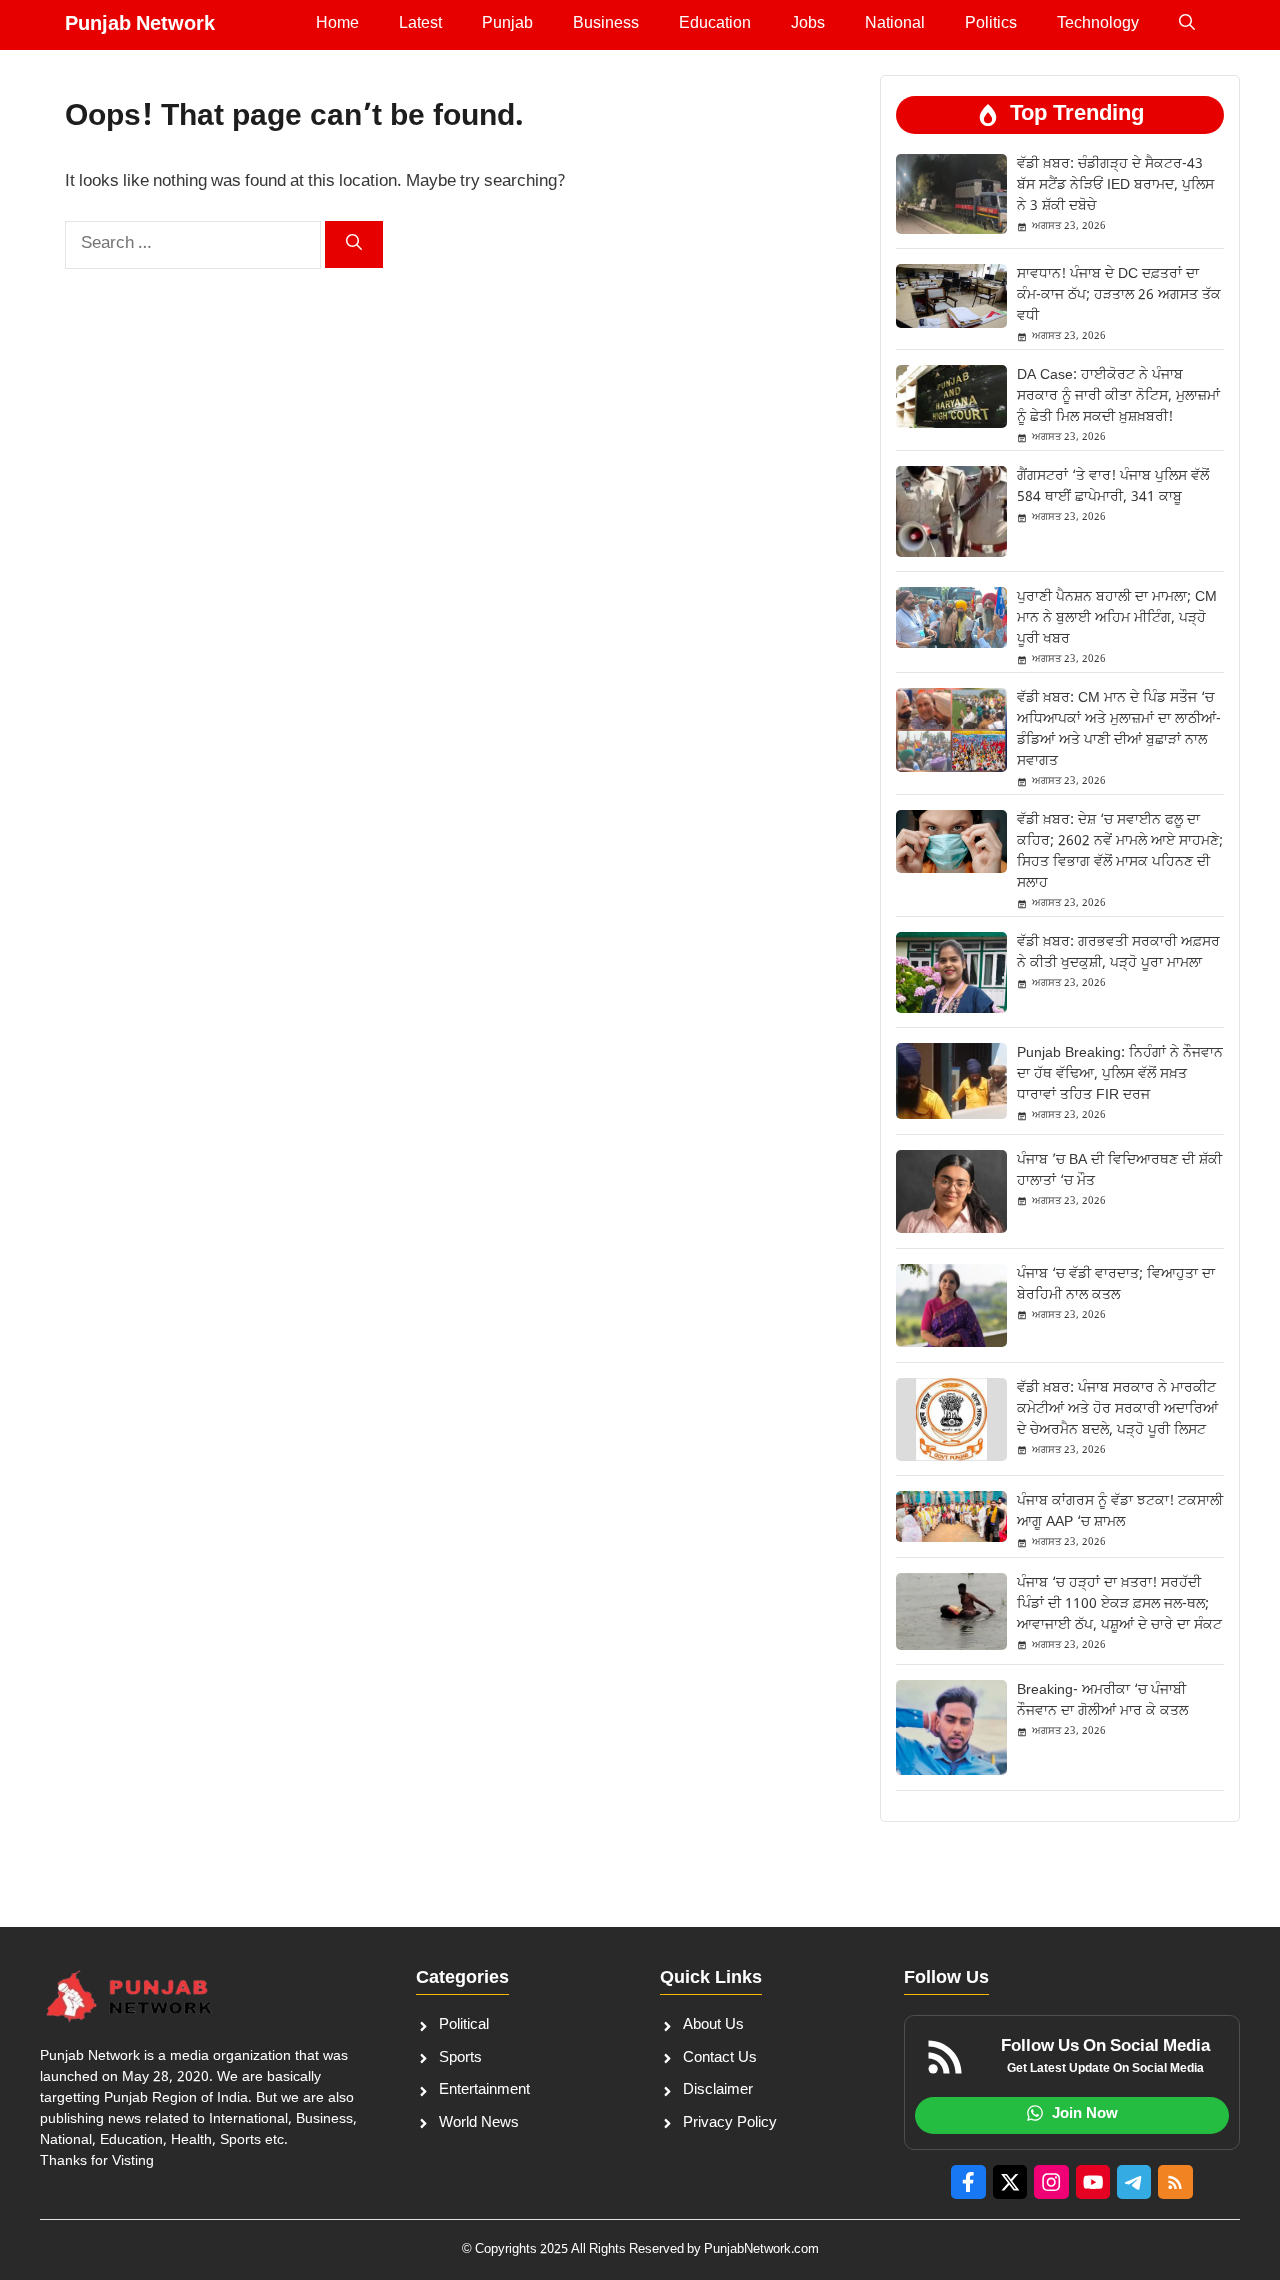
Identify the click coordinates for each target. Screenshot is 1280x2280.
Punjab (507, 24)
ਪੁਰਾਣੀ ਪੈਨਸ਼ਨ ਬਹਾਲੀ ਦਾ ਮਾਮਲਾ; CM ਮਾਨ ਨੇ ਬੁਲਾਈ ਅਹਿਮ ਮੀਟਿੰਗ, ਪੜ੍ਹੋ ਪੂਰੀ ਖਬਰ (1117, 618)
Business (606, 24)
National (895, 24)
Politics (991, 24)
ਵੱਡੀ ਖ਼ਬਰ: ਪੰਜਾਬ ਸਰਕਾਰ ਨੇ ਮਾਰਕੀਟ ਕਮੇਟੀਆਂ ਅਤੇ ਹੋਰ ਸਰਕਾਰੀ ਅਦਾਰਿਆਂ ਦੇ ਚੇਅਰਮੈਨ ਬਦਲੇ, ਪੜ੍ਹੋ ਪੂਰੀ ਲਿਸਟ (1117, 1409)
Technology (1098, 24)
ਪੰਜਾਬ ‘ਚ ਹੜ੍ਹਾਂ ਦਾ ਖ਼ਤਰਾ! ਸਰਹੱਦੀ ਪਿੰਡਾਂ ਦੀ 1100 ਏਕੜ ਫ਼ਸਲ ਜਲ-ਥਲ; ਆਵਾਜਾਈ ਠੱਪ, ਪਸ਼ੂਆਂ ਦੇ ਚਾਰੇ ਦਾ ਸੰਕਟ (1119, 1604)
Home (337, 24)
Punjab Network (140, 25)
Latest (420, 24)
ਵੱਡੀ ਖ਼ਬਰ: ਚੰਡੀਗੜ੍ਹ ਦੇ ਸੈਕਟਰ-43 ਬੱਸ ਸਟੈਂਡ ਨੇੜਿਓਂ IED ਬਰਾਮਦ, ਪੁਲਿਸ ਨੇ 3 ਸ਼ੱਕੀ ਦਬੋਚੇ (1115, 185)
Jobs (808, 24)
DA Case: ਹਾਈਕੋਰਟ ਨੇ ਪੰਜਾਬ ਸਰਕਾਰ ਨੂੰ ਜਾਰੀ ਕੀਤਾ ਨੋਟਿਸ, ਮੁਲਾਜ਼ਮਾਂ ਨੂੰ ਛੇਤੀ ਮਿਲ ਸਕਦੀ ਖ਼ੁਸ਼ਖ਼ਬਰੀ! (1118, 396)
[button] (1187, 25)
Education (715, 24)
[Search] (354, 244)
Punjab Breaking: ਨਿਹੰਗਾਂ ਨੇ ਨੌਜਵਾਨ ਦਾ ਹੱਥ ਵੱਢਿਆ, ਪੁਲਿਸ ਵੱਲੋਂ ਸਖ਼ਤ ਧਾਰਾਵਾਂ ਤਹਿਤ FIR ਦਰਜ (1120, 1074)
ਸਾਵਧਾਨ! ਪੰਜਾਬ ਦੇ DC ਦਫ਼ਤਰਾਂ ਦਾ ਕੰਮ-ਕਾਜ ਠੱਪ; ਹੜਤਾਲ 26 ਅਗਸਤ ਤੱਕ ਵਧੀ (1119, 295)
